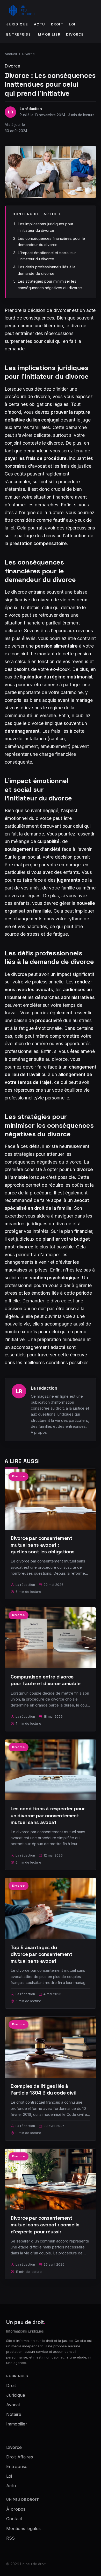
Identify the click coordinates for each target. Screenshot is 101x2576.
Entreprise (19, 34)
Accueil (11, 54)
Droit (57, 24)
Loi (72, 24)
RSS (10, 2538)
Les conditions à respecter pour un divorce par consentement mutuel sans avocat (48, 1815)
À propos (39, 1432)
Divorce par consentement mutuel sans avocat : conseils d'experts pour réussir (45, 2225)
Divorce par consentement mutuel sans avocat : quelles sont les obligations (43, 1545)
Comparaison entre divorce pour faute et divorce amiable (46, 1680)
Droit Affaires (20, 2457)
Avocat (13, 2405)
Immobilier (48, 34)
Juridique (17, 24)
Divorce (75, 34)
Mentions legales (23, 2529)
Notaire (14, 2414)
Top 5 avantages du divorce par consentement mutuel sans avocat (41, 1954)
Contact (14, 2519)
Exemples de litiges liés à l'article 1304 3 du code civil (43, 2089)
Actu (40, 24)
